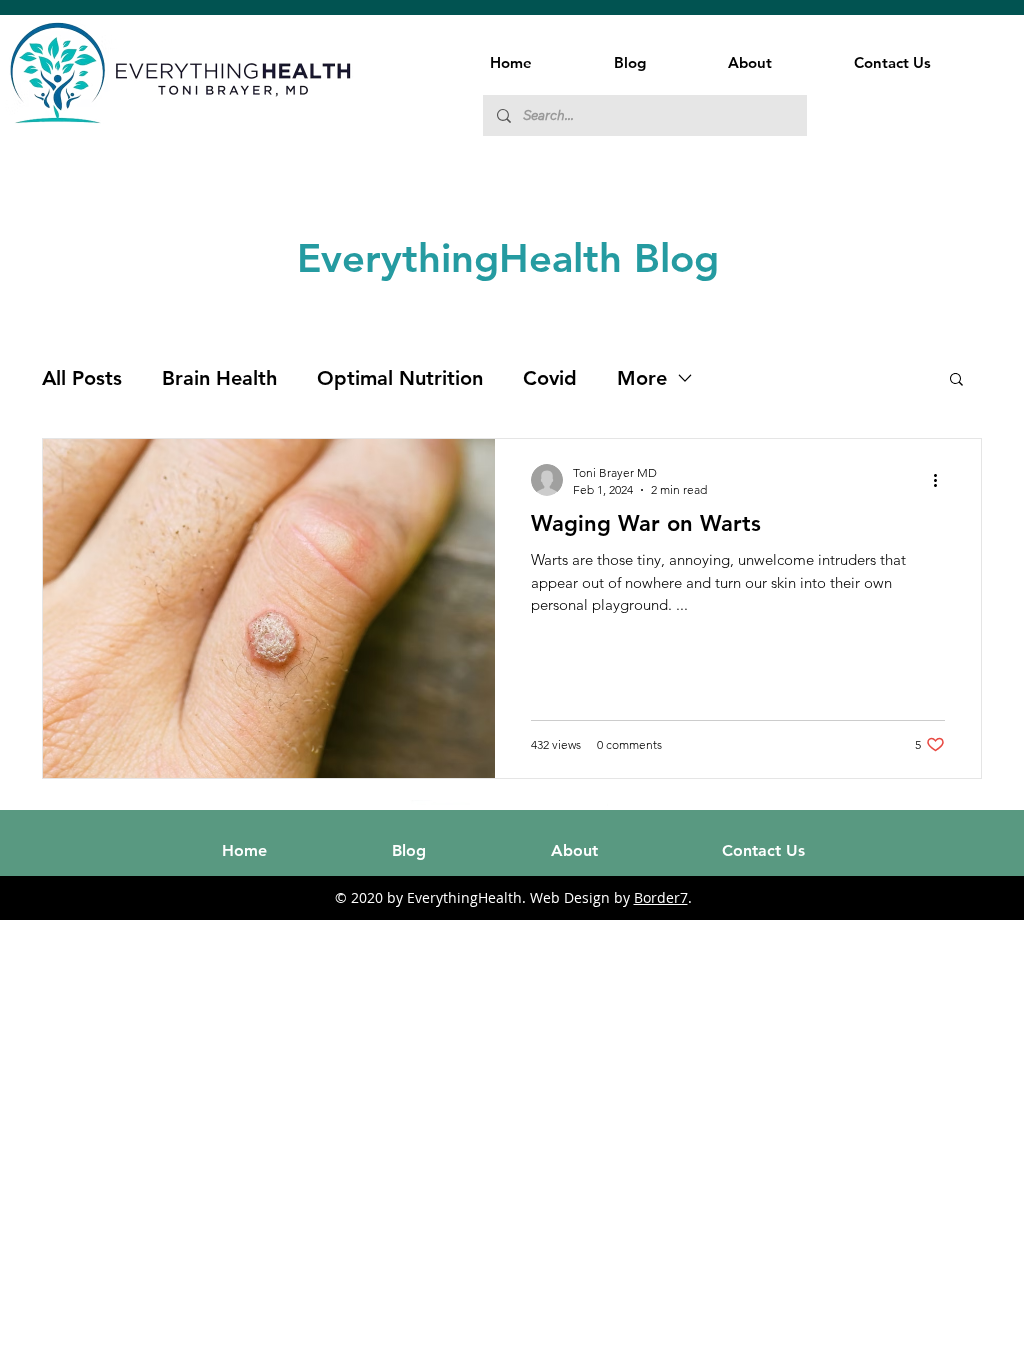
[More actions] (942, 480)
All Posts (82, 378)
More (642, 378)
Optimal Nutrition (400, 378)
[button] (956, 380)
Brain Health (219, 378)
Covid (550, 378)
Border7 (661, 897)
